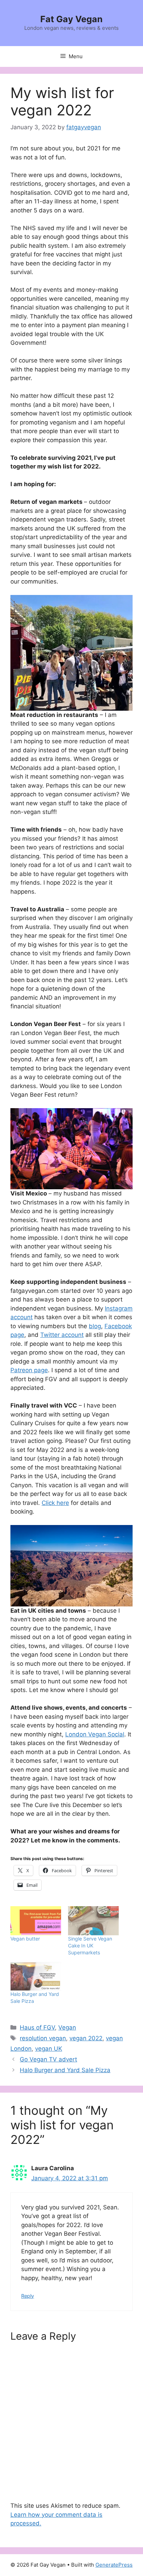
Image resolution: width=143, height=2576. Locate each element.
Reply (28, 2296)
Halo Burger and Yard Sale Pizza (65, 2070)
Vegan (67, 2027)
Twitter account (62, 1335)
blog (95, 1326)
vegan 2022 (86, 2038)
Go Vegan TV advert (48, 2059)
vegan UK (49, 2049)
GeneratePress (114, 2565)
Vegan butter (25, 1939)
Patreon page (29, 1370)
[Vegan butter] (36, 1921)
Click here (55, 1503)
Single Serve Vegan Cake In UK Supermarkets (90, 1946)
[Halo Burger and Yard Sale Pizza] (36, 1976)
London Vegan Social (95, 1734)
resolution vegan (43, 2038)
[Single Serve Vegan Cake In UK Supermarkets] (93, 1921)
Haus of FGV (37, 2027)
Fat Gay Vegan (71, 19)
